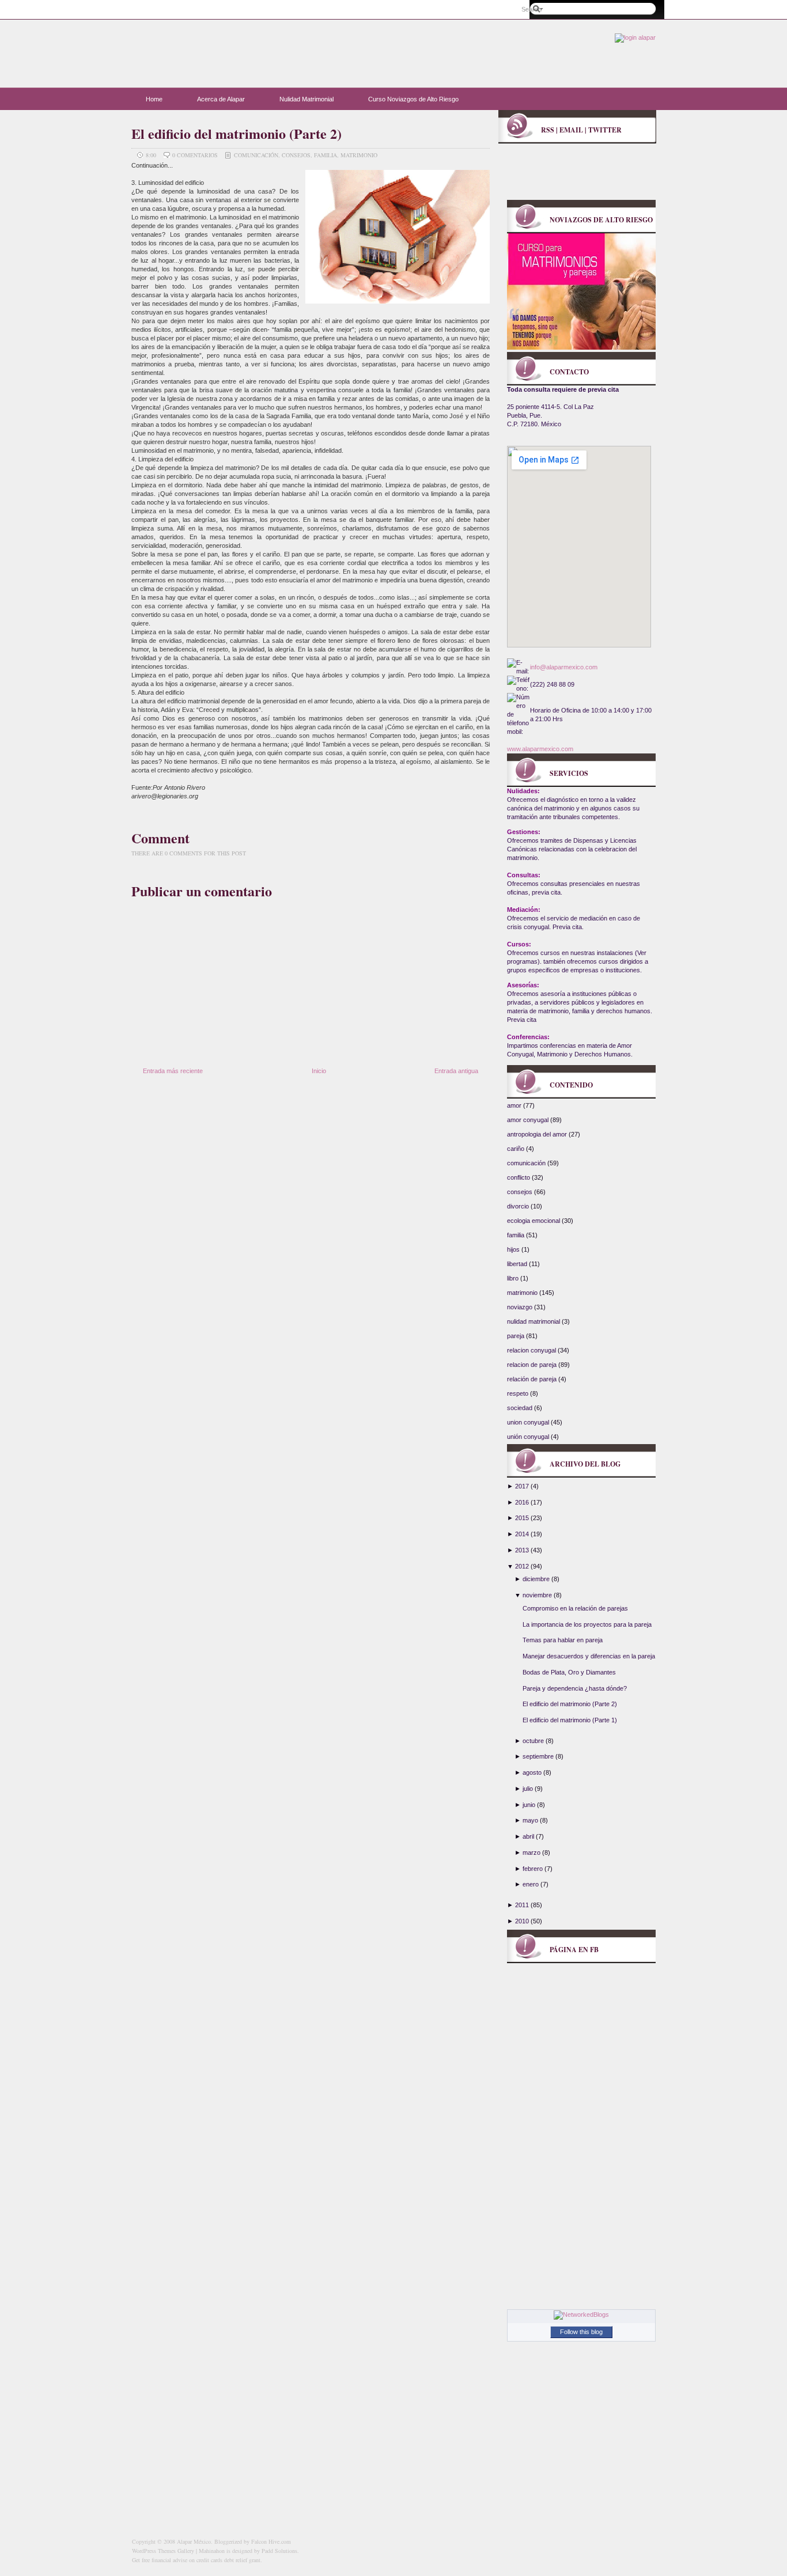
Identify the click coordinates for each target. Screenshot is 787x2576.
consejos (296, 155)
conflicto (519, 1177)
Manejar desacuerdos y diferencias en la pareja (589, 1656)
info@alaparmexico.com (564, 667)
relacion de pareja (533, 1365)
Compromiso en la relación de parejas (575, 1608)
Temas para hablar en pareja (563, 1640)
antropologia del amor (538, 1134)
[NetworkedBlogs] (581, 2314)
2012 (522, 1566)
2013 (522, 1550)
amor (515, 1105)
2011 (522, 1905)
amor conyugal (529, 1120)
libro (514, 1278)
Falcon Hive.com (271, 2541)
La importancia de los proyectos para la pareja (587, 1624)
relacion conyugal (532, 1350)
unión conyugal (529, 1437)
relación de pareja (533, 1379)
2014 (522, 1534)
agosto (532, 1772)
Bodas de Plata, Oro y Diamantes (569, 1672)
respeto (519, 1393)
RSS (548, 130)
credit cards (209, 2560)
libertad (518, 1264)
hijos (514, 1249)
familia (326, 155)
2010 (522, 1921)
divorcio (519, 1206)
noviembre (537, 1595)
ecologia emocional (534, 1221)
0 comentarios (196, 155)
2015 (522, 1518)
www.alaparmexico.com (540, 749)
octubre (533, 1741)
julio (528, 1789)
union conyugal (529, 1422)
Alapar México (244, 49)
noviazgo (521, 1307)
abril (528, 1836)
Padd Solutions (279, 2551)
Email (571, 130)
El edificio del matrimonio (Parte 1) (570, 1720)
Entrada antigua (456, 1071)
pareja (517, 1336)
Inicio (319, 1071)
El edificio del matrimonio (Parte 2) (237, 133)
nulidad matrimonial (534, 1321)
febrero (533, 1869)
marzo (531, 1853)
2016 (522, 1502)
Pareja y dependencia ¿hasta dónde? (575, 1688)
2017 (522, 1486)
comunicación (256, 155)
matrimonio (359, 155)
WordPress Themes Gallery (163, 2551)
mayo (530, 1820)
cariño (517, 1149)
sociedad (521, 1408)
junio (529, 1805)
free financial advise (164, 2560)
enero (531, 1884)
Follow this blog (581, 2332)
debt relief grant (242, 2560)
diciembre (536, 1579)
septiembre (538, 1756)
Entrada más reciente (173, 1071)
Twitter (605, 130)
